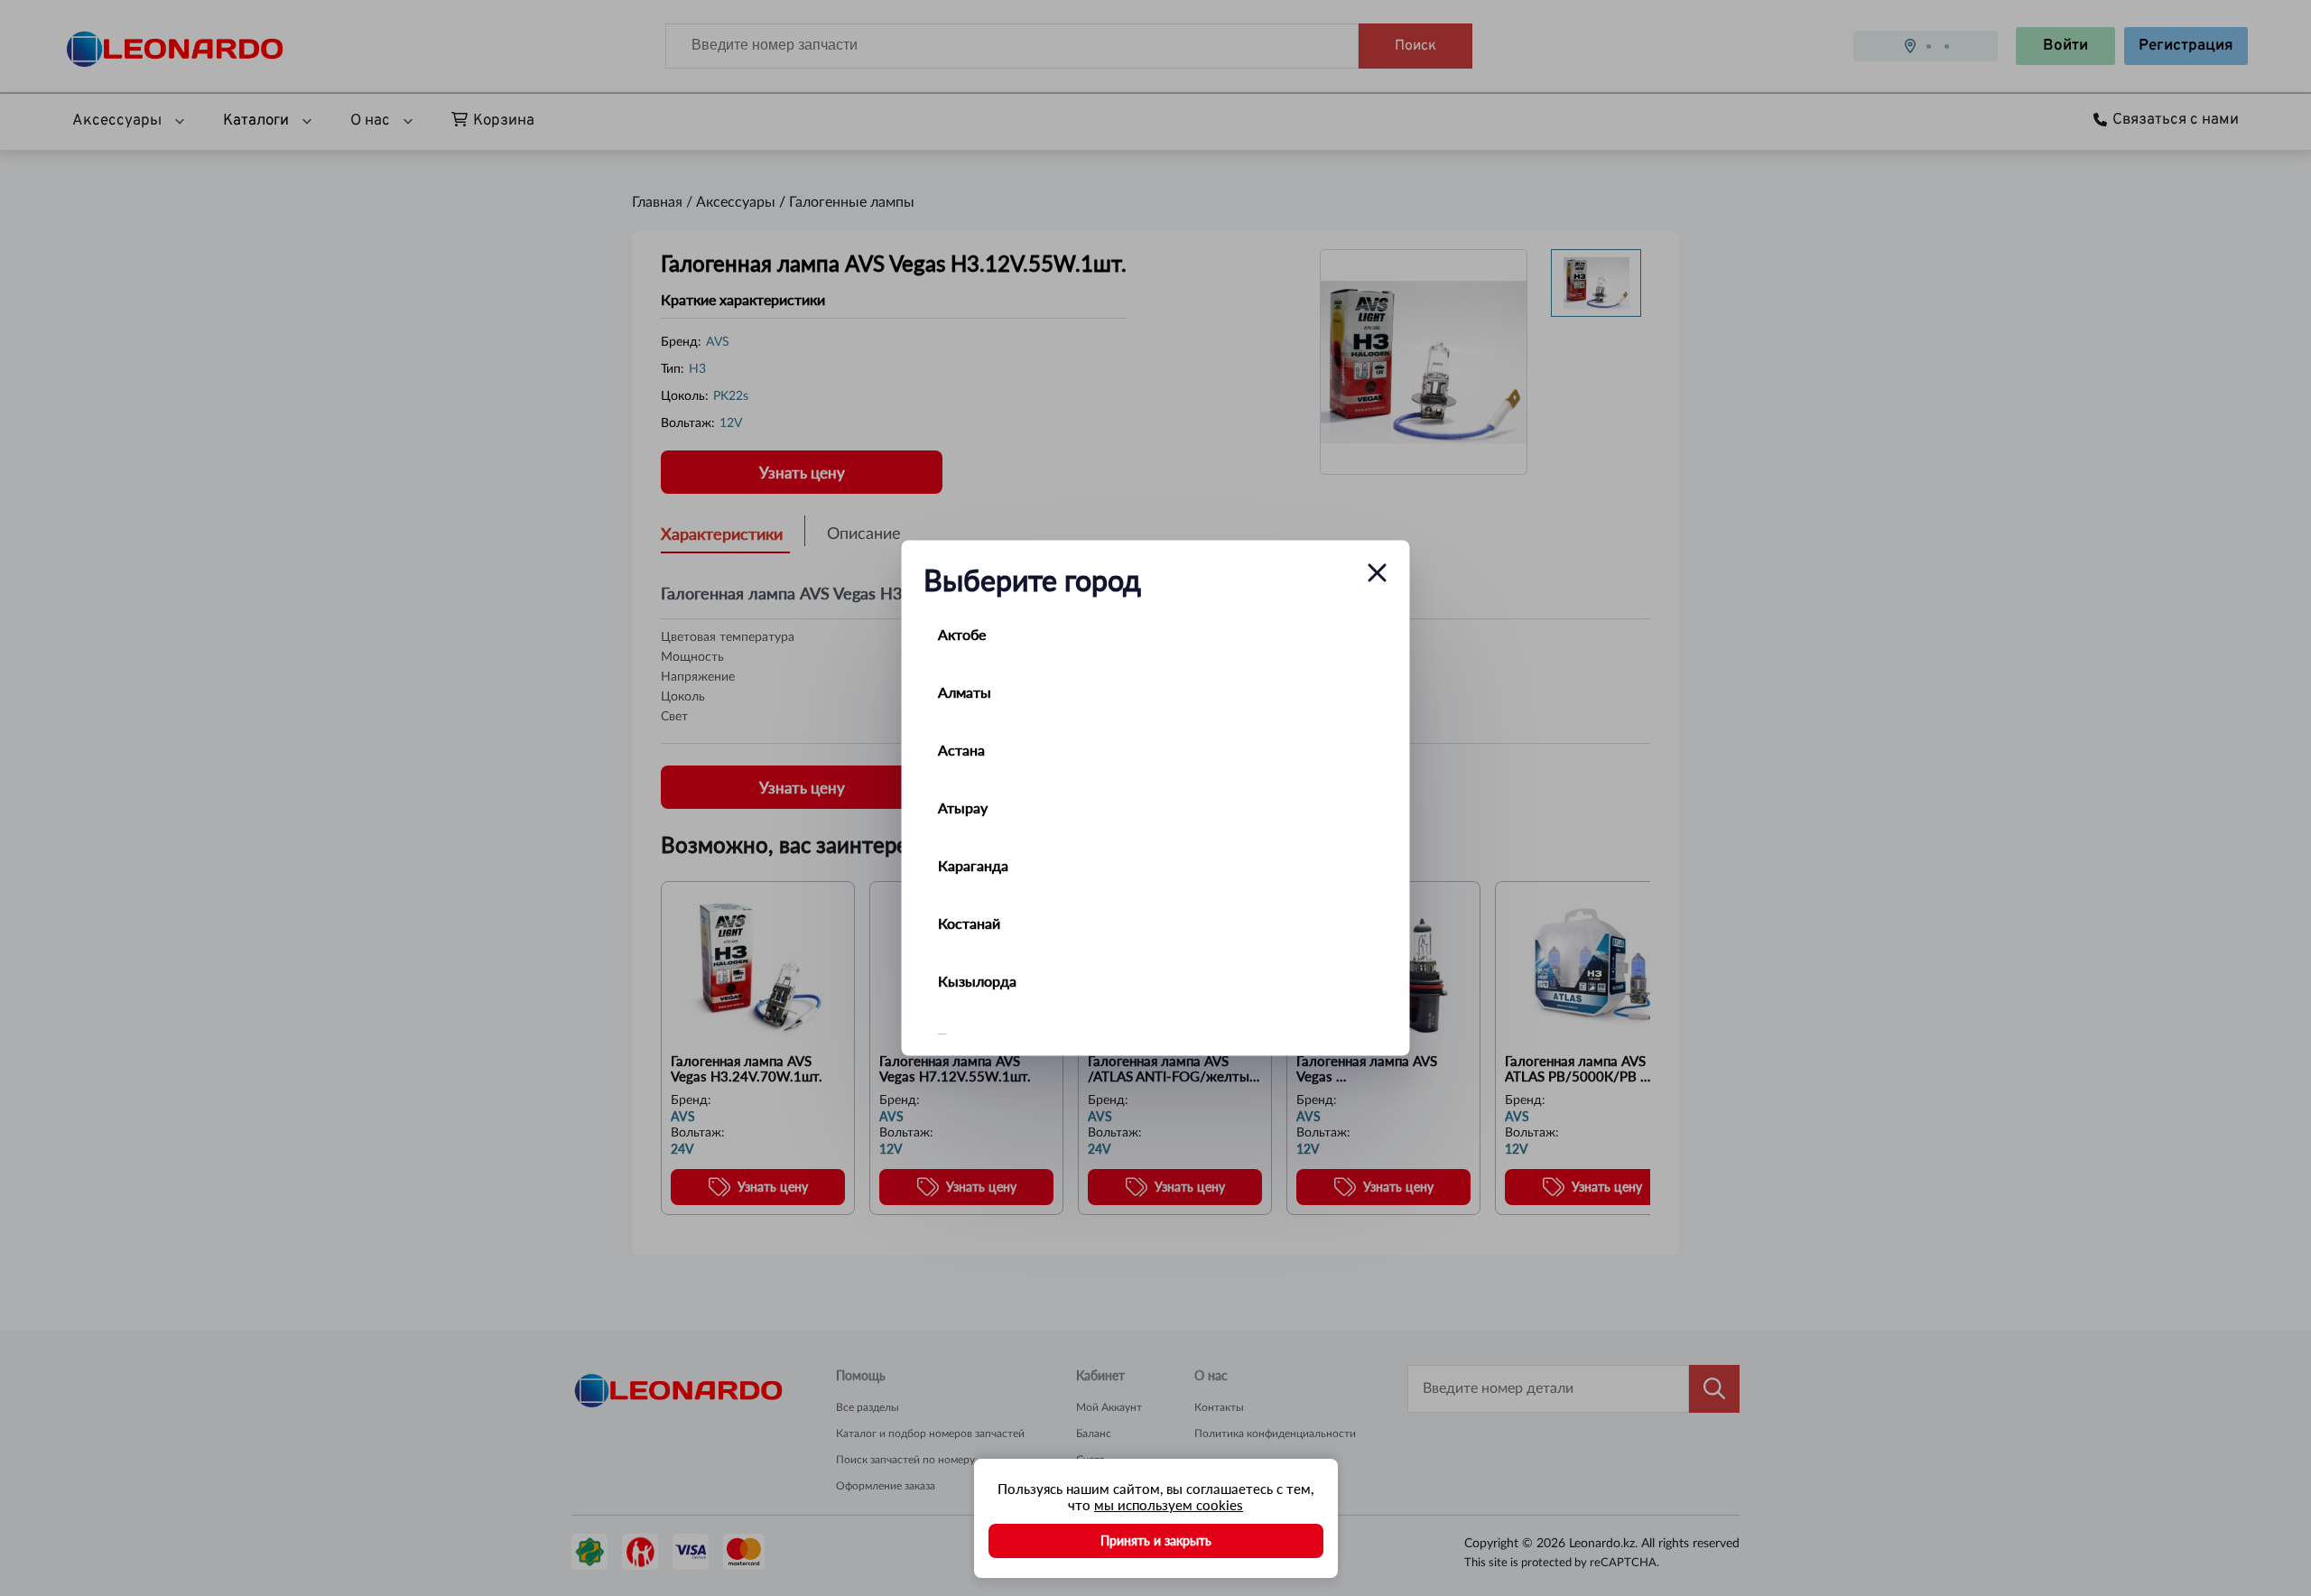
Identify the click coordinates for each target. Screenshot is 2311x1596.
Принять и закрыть (1156, 1540)
